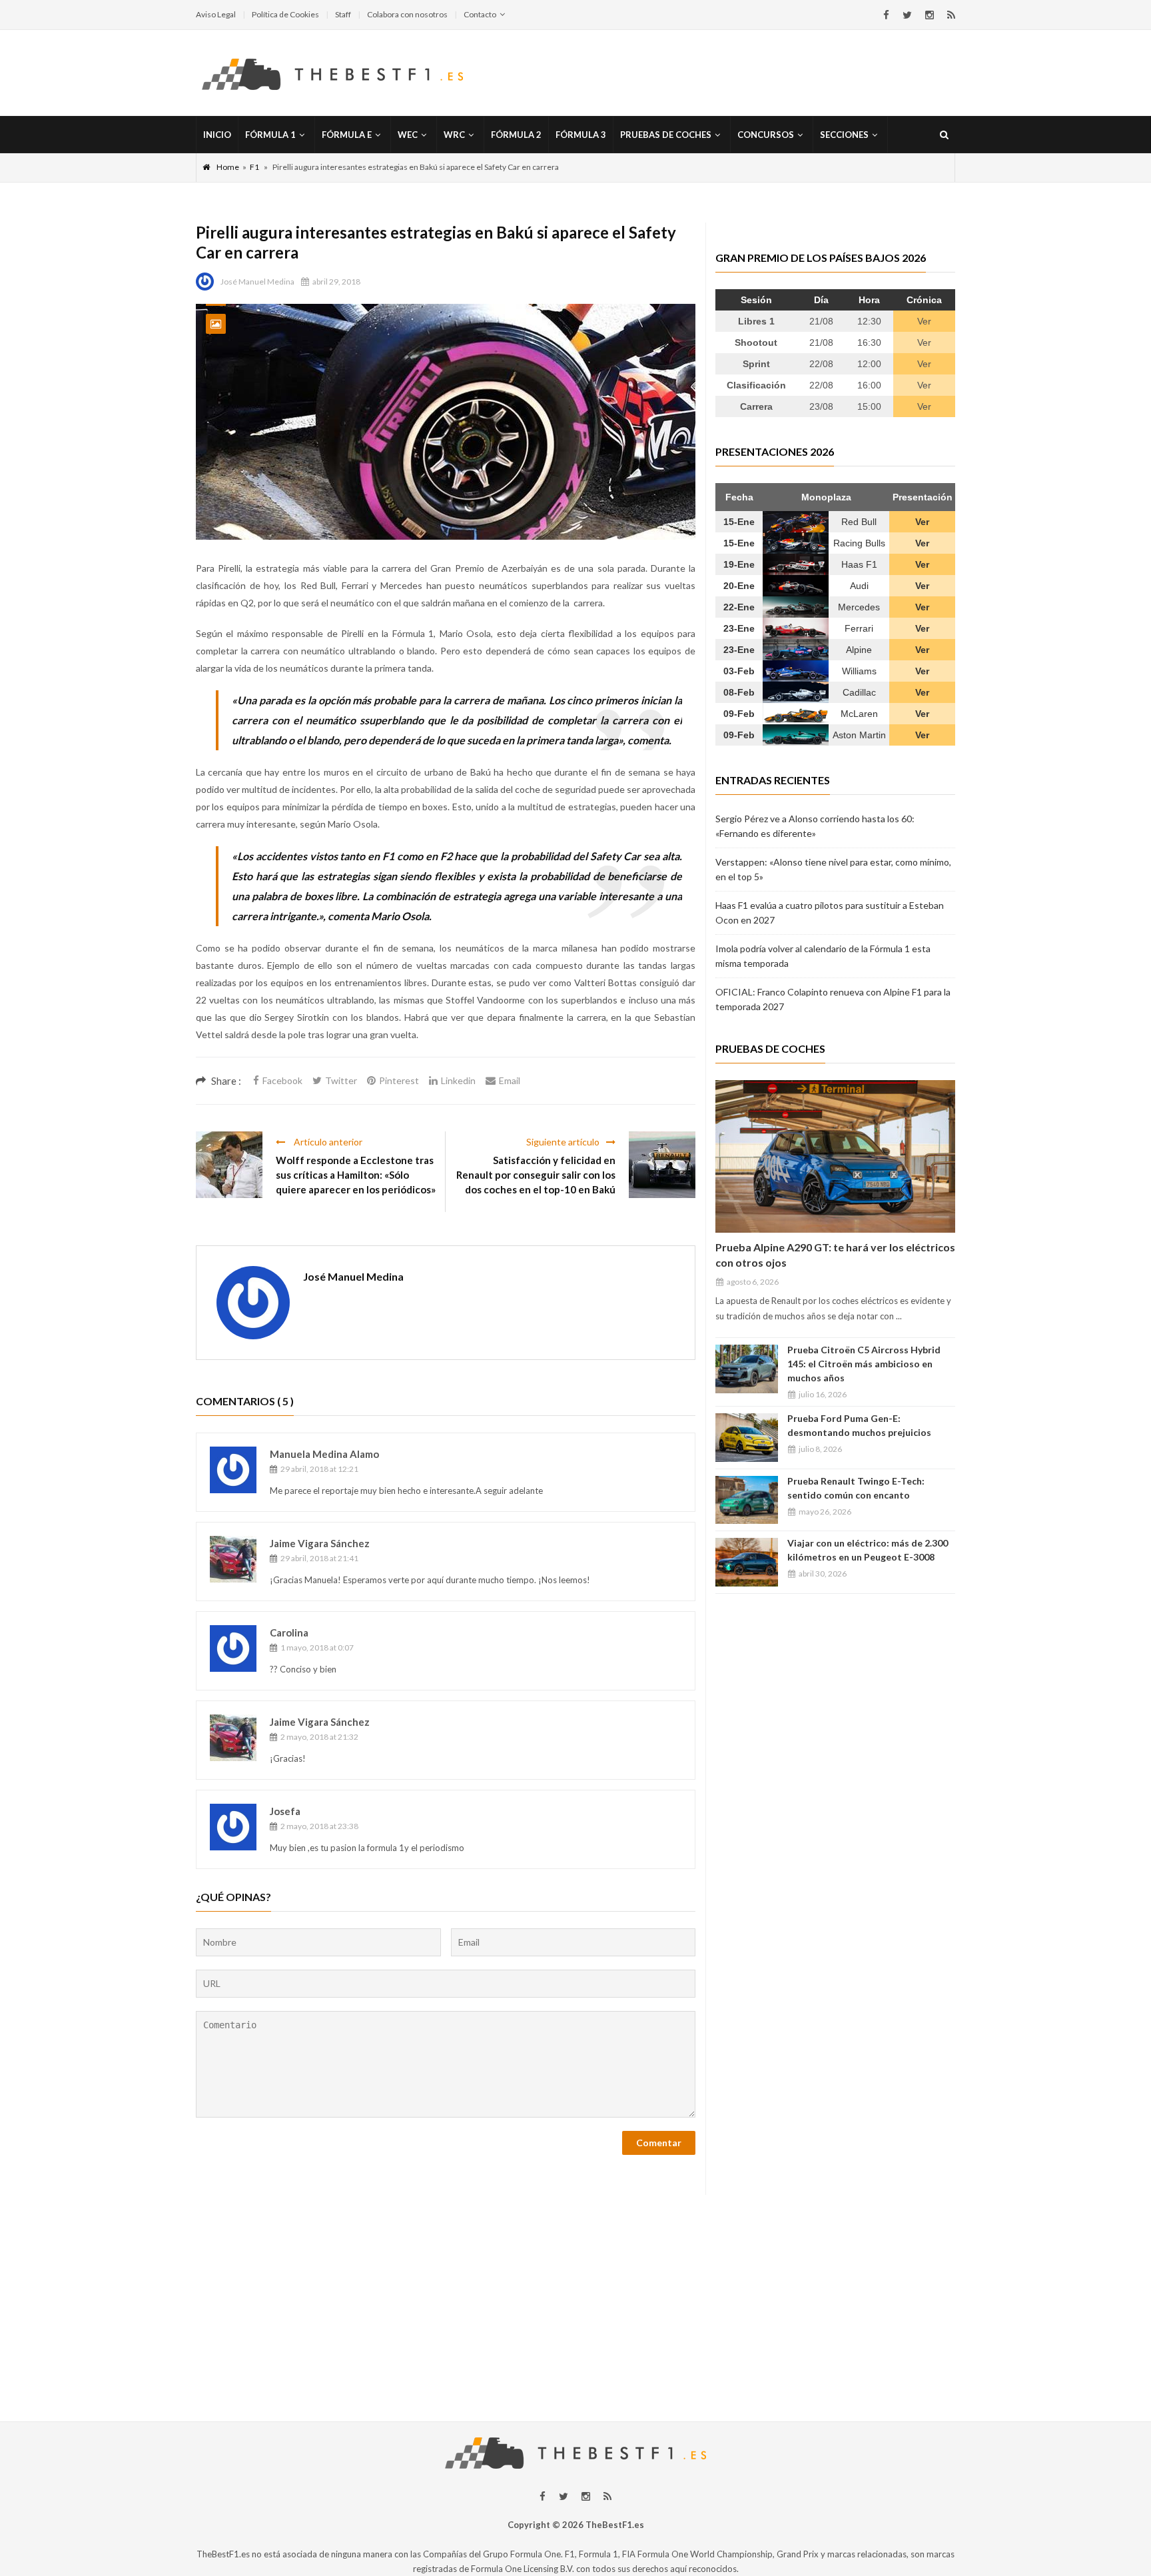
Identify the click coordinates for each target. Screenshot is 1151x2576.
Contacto (480, 14)
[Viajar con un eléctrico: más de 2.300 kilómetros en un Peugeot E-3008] (747, 1562)
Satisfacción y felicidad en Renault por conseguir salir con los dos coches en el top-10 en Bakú (536, 1175)
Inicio (217, 135)
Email (510, 1080)
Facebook (282, 1080)
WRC (454, 135)
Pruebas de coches (666, 135)
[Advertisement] (575, 2288)
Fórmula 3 (581, 135)
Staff (343, 14)
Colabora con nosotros (407, 14)
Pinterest (399, 1080)
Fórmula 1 (270, 135)
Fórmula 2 (516, 135)
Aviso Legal (216, 14)
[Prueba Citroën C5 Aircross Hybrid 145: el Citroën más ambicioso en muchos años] (747, 1369)
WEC (408, 135)
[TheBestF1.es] (332, 73)
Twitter (341, 1080)
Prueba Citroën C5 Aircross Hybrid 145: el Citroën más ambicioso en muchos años (864, 1364)
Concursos (766, 135)
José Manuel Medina (257, 282)
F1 (254, 167)
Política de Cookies (285, 14)
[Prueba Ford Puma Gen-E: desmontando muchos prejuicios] (747, 1438)
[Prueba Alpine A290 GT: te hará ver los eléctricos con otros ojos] (835, 1156)
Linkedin (458, 1080)
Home (228, 167)
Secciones (844, 135)
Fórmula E (347, 135)
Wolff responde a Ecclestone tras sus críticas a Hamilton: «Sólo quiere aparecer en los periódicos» (356, 1175)
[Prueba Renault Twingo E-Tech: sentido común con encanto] (747, 1500)
